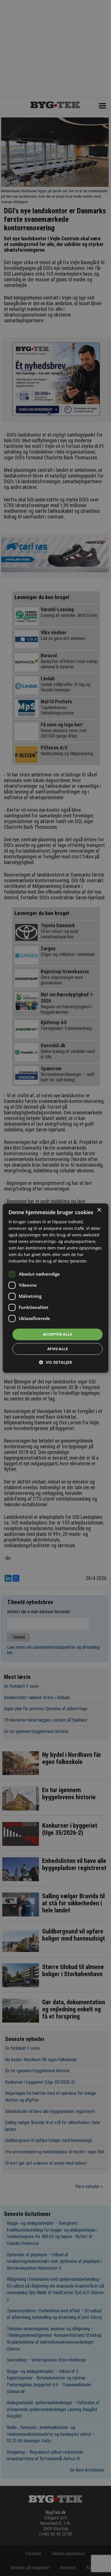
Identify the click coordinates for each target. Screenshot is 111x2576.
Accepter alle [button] (57, 1334)
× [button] (99, 1210)
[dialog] (56, 1288)
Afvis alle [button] (57, 1349)
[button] (55, 1362)
